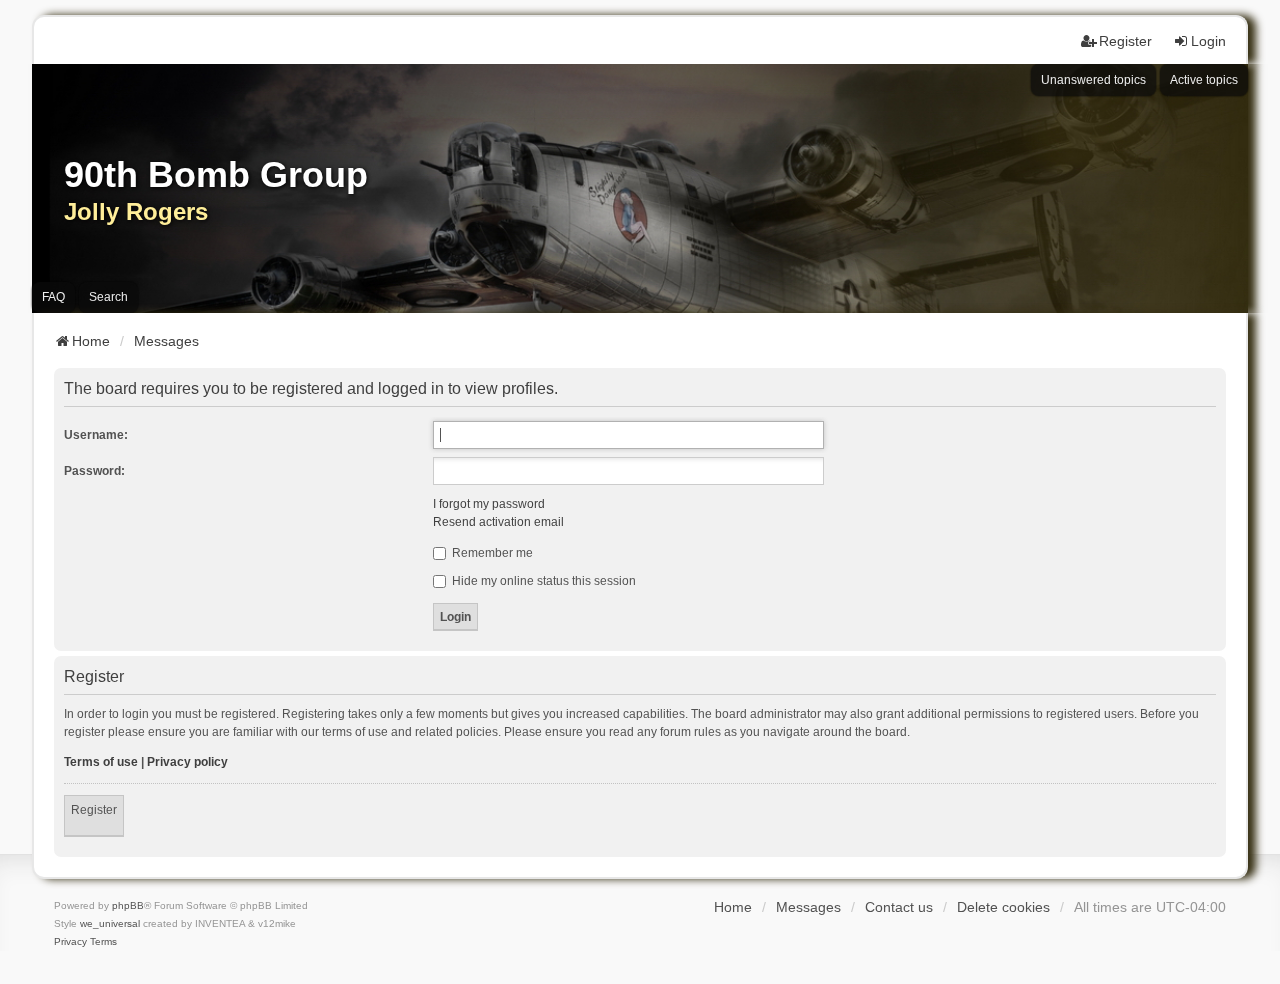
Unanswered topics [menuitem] (1093, 80)
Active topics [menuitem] (1204, 80)
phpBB (128, 905)
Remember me (491, 553)
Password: (94, 471)
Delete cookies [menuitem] (1003, 907)
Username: (96, 435)
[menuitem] (70, 942)
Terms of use (101, 762)
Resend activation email (498, 522)
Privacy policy (187, 762)
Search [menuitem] (108, 297)
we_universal (110, 923)
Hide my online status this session (542, 581)
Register (94, 810)
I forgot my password (489, 504)
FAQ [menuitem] (53, 297)
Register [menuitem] (1125, 41)
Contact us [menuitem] (899, 907)
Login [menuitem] (1208, 41)
